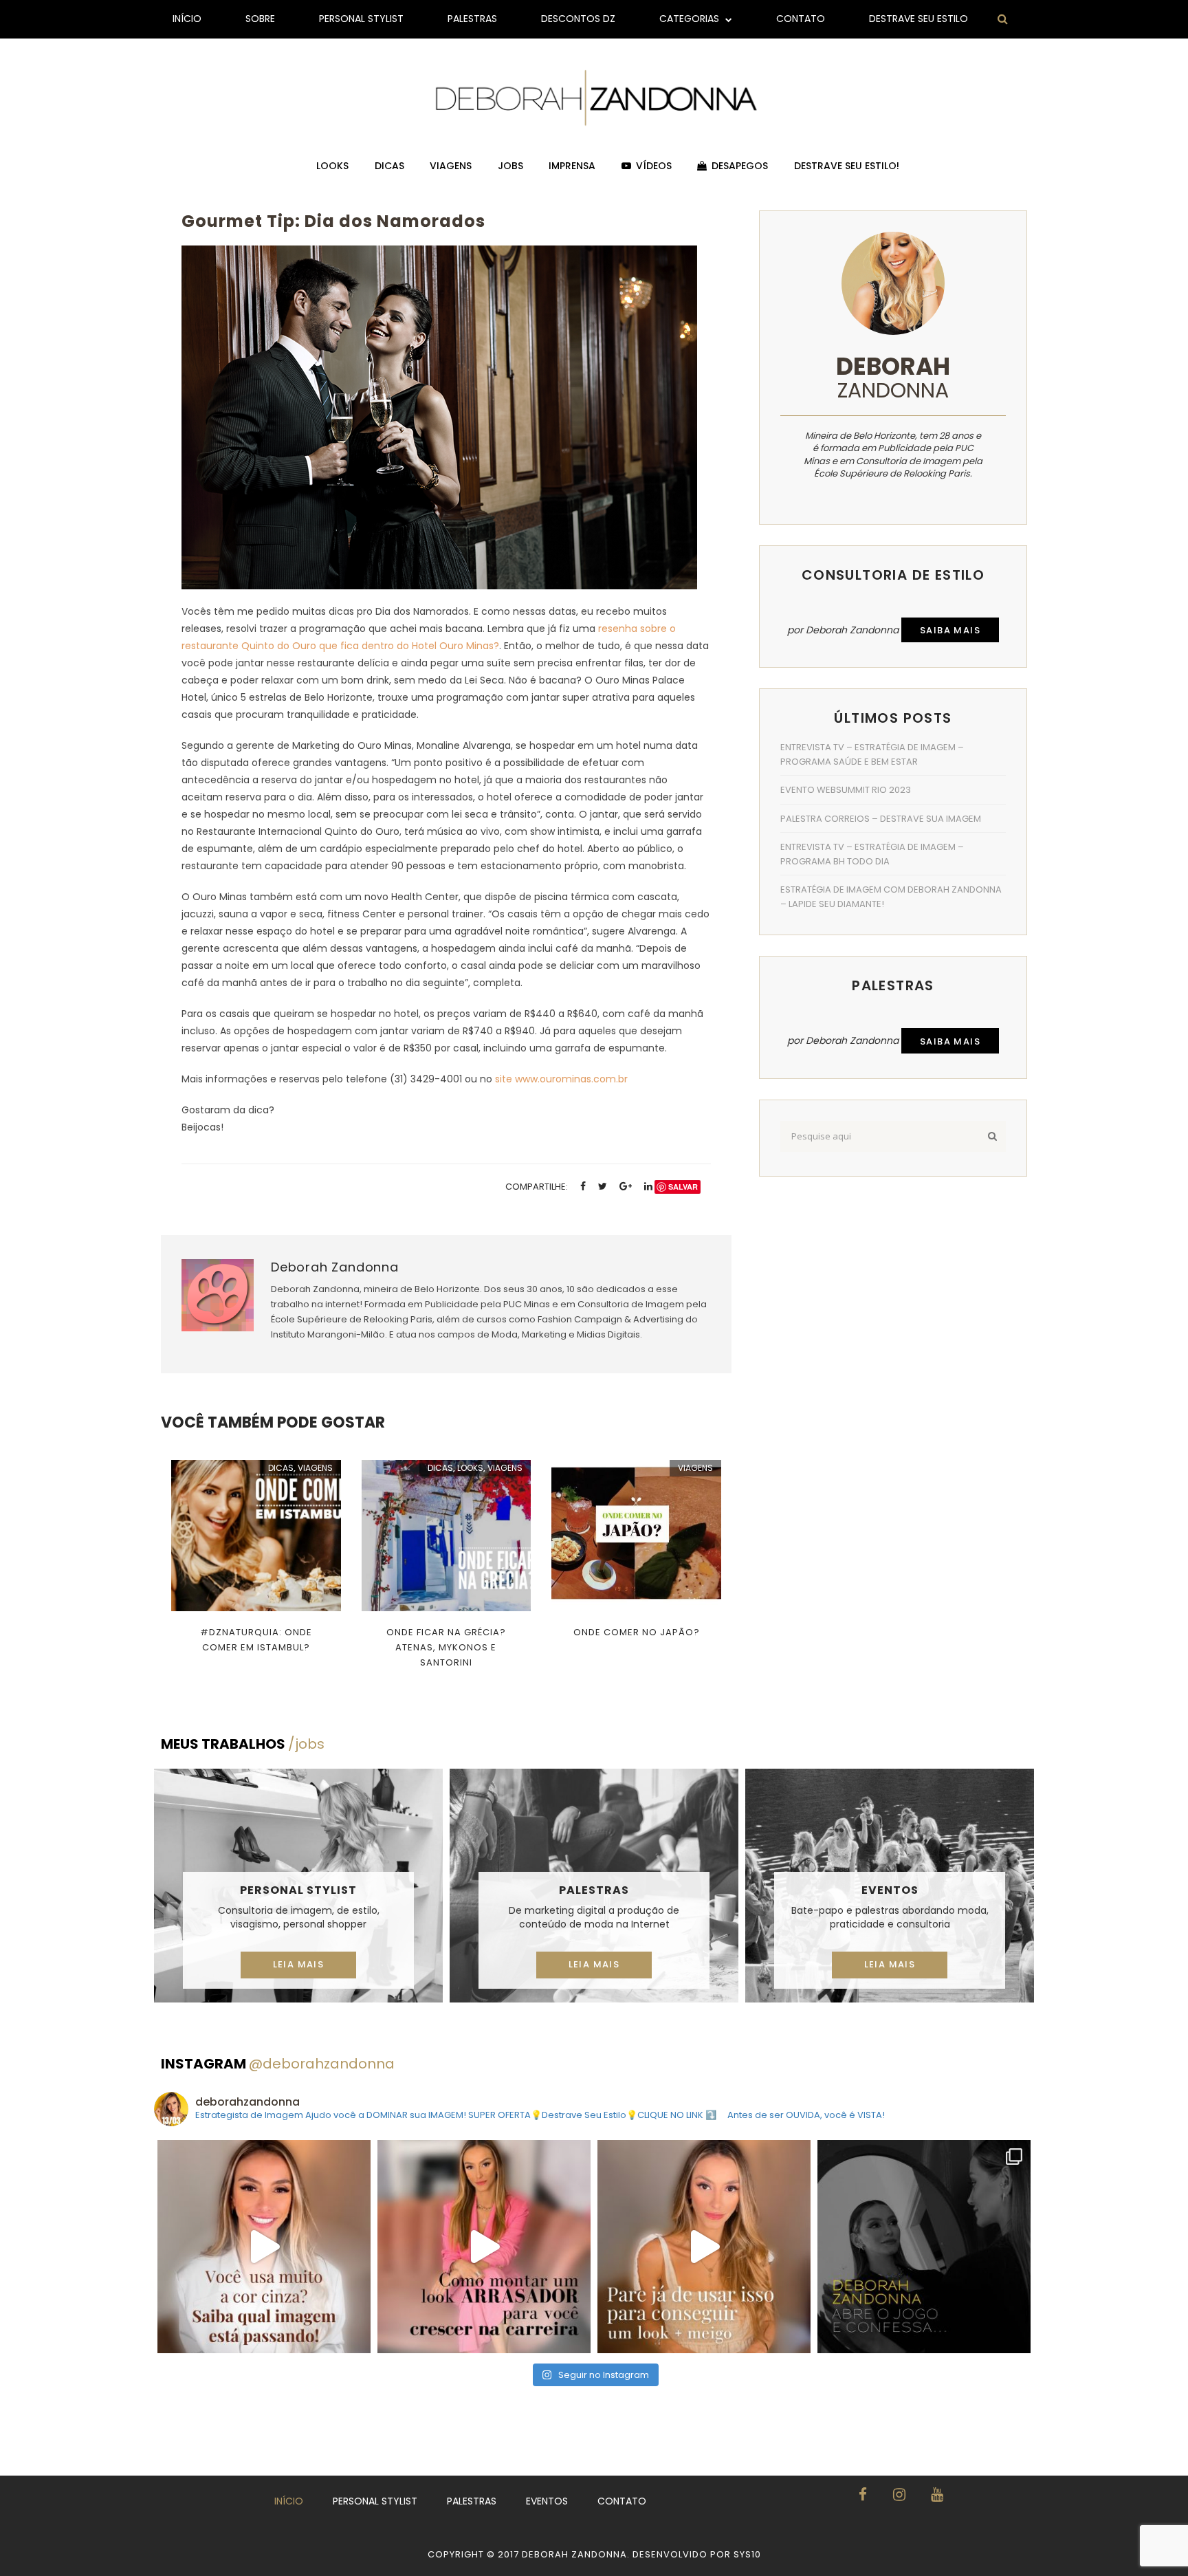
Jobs (510, 166)
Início (187, 19)
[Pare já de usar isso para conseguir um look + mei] (704, 2247)
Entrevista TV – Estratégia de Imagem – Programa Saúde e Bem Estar (872, 754)
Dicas (389, 166)
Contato (801, 19)
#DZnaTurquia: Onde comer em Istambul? (256, 1640)
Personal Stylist (361, 19)
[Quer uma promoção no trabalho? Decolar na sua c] (484, 2247)
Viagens (451, 166)
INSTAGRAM (278, 2064)
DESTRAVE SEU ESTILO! (847, 166)
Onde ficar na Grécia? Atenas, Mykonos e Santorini (446, 1647)
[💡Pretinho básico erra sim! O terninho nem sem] (924, 2247)
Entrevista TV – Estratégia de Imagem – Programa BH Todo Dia (872, 854)
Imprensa (572, 166)
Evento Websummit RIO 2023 (846, 790)
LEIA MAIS (299, 1964)
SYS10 (747, 2554)
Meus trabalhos (243, 1744)
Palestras (472, 19)
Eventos (890, 1890)
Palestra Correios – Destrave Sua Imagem (881, 819)
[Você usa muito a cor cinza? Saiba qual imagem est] (264, 2247)
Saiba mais (950, 630)
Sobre (260, 19)
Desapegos (740, 166)
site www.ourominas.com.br (561, 1079)
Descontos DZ (578, 19)
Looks (332, 166)
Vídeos (654, 166)
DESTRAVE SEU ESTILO (918, 19)
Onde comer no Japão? (637, 1632)
